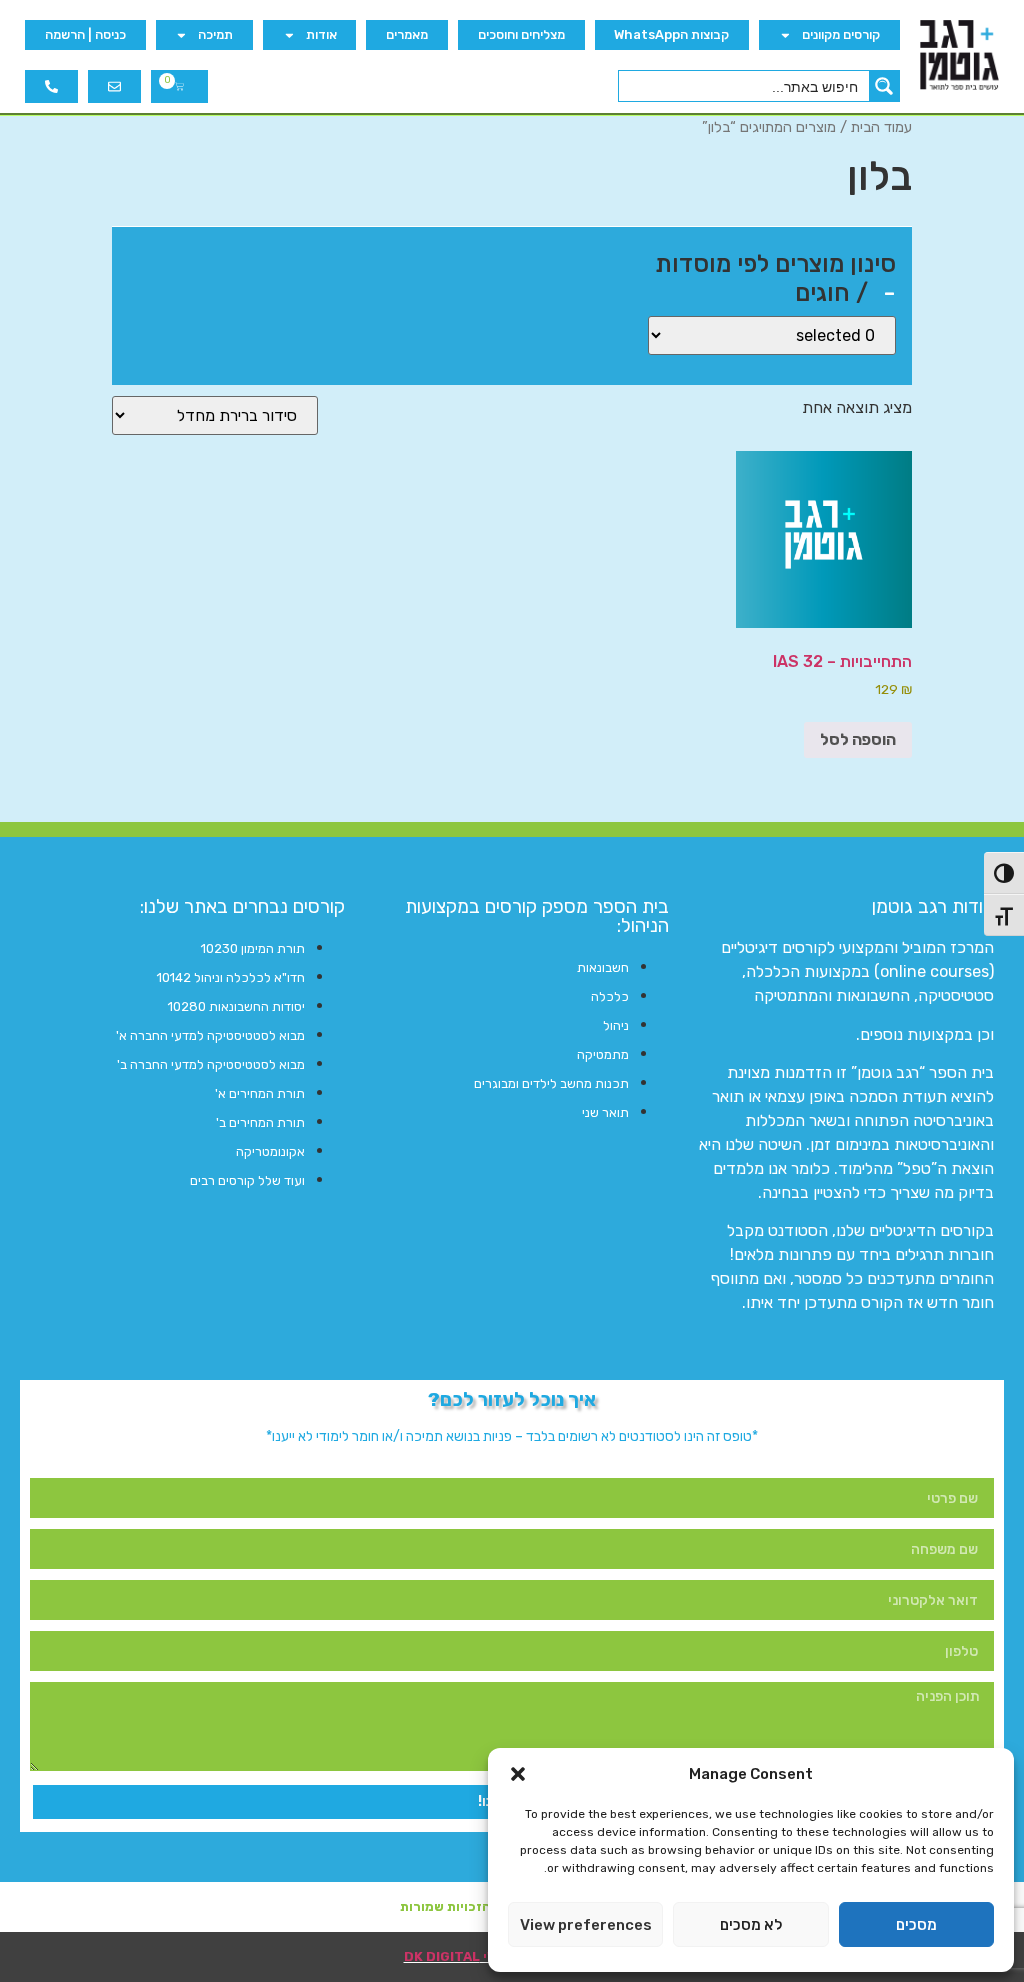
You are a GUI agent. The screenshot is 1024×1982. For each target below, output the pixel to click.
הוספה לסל (858, 739)
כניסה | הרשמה (85, 34)
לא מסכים (751, 1925)
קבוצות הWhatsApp (671, 34)
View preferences (586, 1925)
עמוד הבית (881, 127)
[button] (518, 1774)
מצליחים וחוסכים (521, 34)
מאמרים (407, 34)
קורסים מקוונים (841, 34)
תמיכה (215, 34)
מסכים (916, 1925)
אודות (321, 34)
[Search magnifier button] (884, 86)
